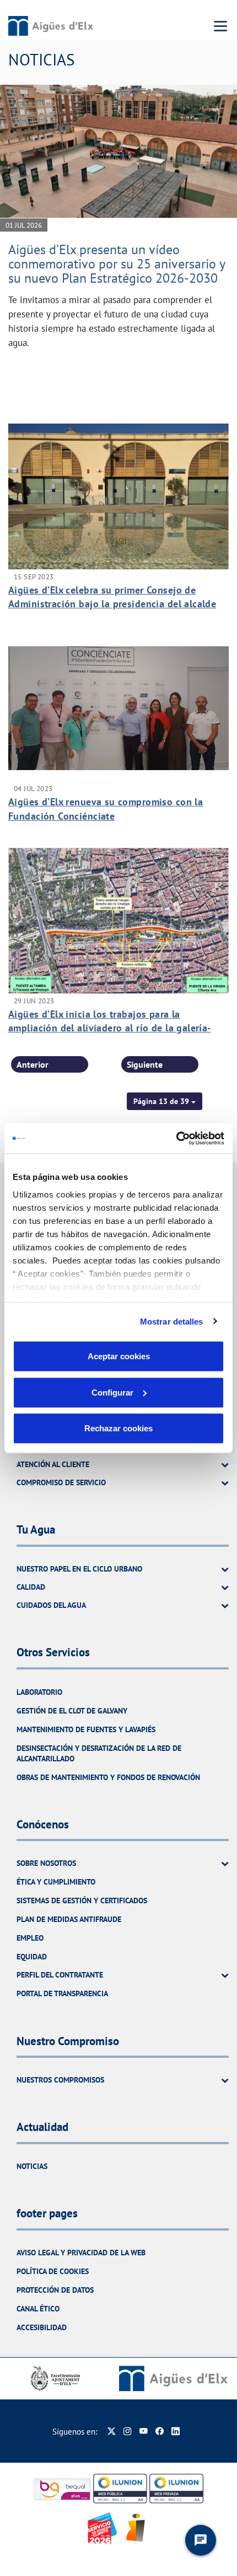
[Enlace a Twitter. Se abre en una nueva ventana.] (112, 2432)
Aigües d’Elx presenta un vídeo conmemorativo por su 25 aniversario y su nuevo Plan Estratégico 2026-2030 (117, 264)
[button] (165, 1101)
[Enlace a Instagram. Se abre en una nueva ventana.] (128, 2432)
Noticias (32, 2166)
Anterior (33, 1064)
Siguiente (145, 1064)
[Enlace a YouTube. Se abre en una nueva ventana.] (144, 2432)
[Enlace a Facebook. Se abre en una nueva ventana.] (160, 2432)
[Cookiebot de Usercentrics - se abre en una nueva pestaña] (176, 1138)
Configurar (112, 1392)
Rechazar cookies (118, 1428)
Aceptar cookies (119, 1356)
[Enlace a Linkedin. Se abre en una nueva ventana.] (176, 2432)
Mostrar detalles (172, 1321)
